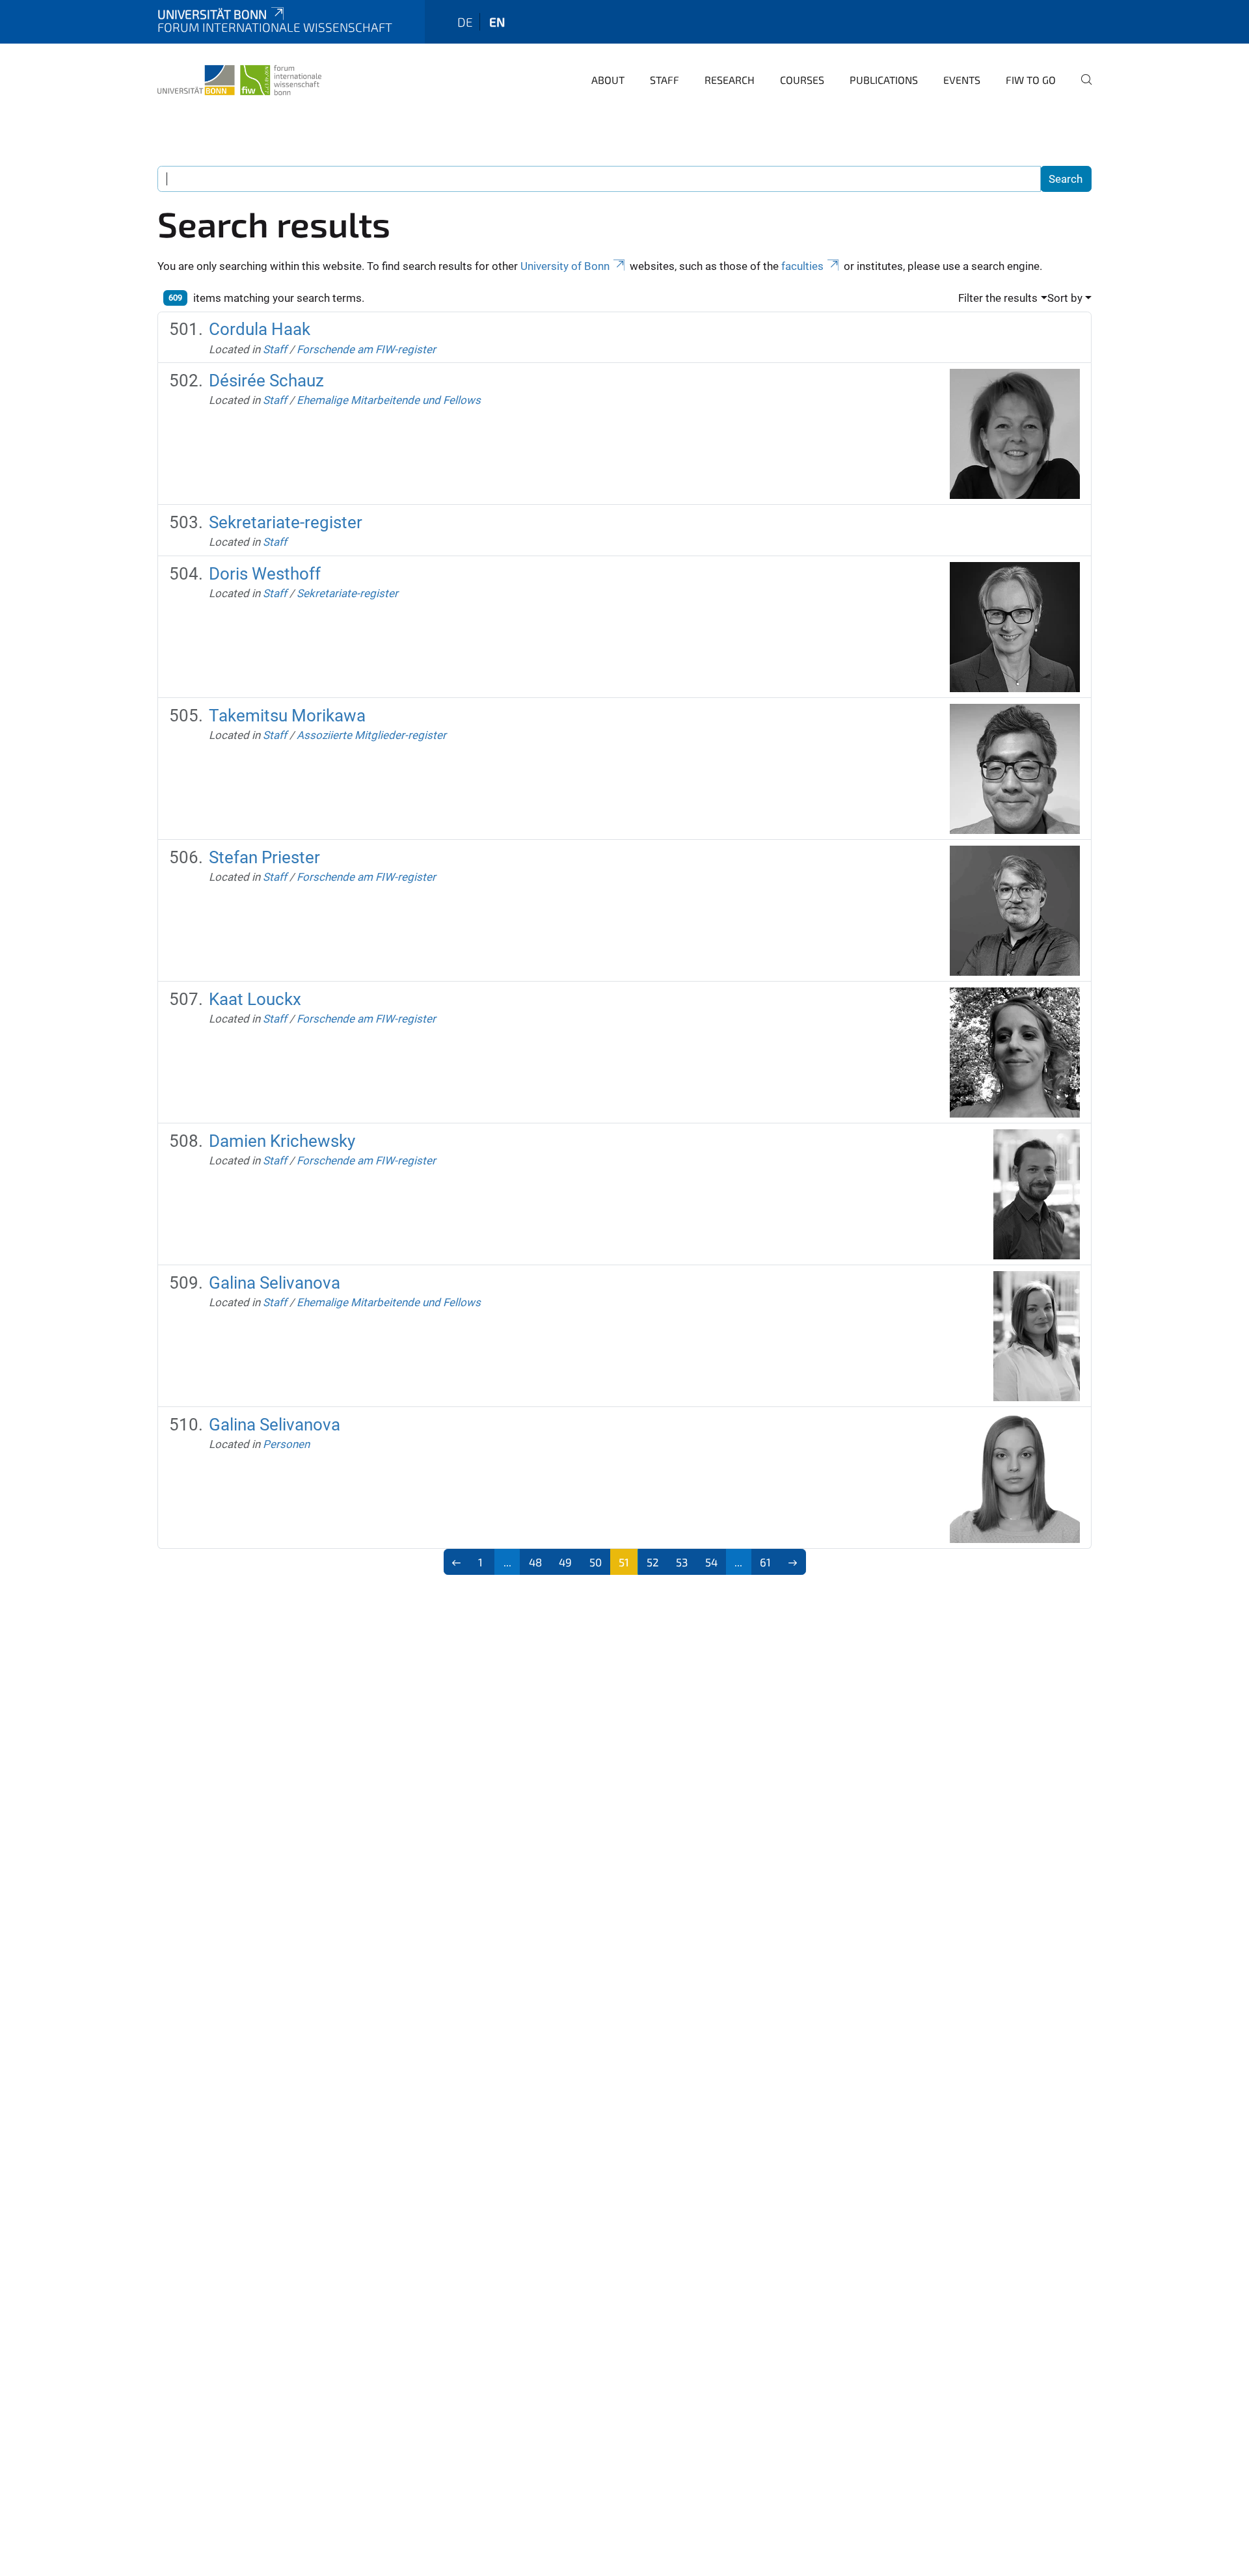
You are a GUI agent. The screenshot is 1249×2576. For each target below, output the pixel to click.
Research (730, 80)
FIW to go (1031, 80)
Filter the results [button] (998, 298)
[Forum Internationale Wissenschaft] (239, 78)
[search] (1081, 88)
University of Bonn (565, 266)
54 (711, 1562)
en (497, 22)
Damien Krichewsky (282, 1141)
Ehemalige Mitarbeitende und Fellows (389, 400)
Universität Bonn (212, 14)
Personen (286, 1444)
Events (962, 80)
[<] (457, 1562)
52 (653, 1562)
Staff (665, 80)
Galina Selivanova (275, 1283)
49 (565, 1562)
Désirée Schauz (266, 381)
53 (682, 1562)
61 (765, 1562)
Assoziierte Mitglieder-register (371, 735)
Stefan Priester (264, 857)
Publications (884, 80)
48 (535, 1562)
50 (596, 1562)
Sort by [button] (1065, 298)
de (465, 22)
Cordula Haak (260, 329)
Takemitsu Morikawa (287, 716)
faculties (802, 266)
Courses (802, 80)
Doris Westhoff (265, 574)
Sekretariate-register (286, 522)
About (608, 80)
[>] (793, 1562)
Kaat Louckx (255, 999)
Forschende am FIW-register (366, 349)
